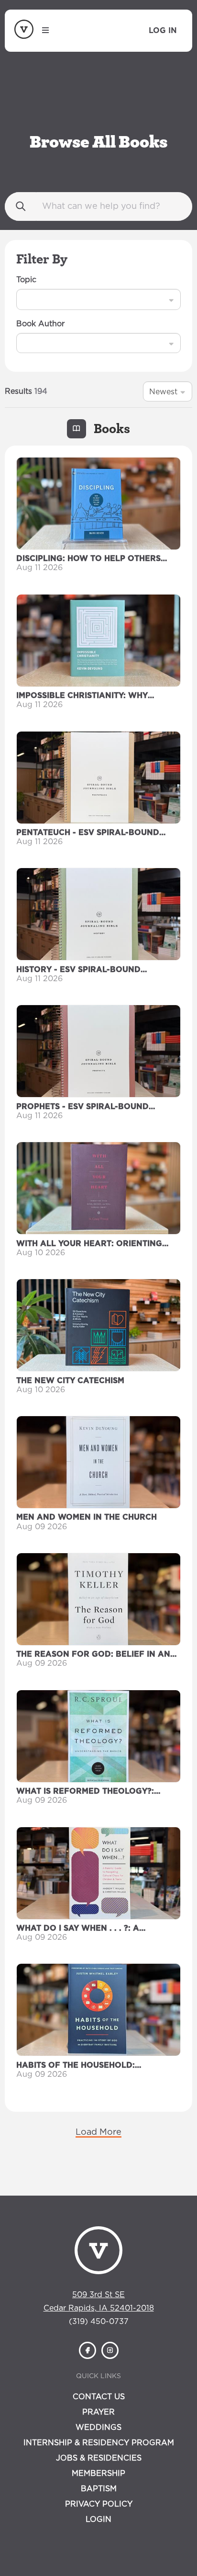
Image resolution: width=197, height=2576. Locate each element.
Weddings (98, 2427)
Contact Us (99, 2397)
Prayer (98, 2412)
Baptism (99, 2489)
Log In (163, 31)
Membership (98, 2473)
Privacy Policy (99, 2504)
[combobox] (27, 299)
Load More (98, 2132)
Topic (26, 280)
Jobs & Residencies (99, 2458)
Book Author (40, 324)
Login (98, 2519)
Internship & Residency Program (99, 2443)
